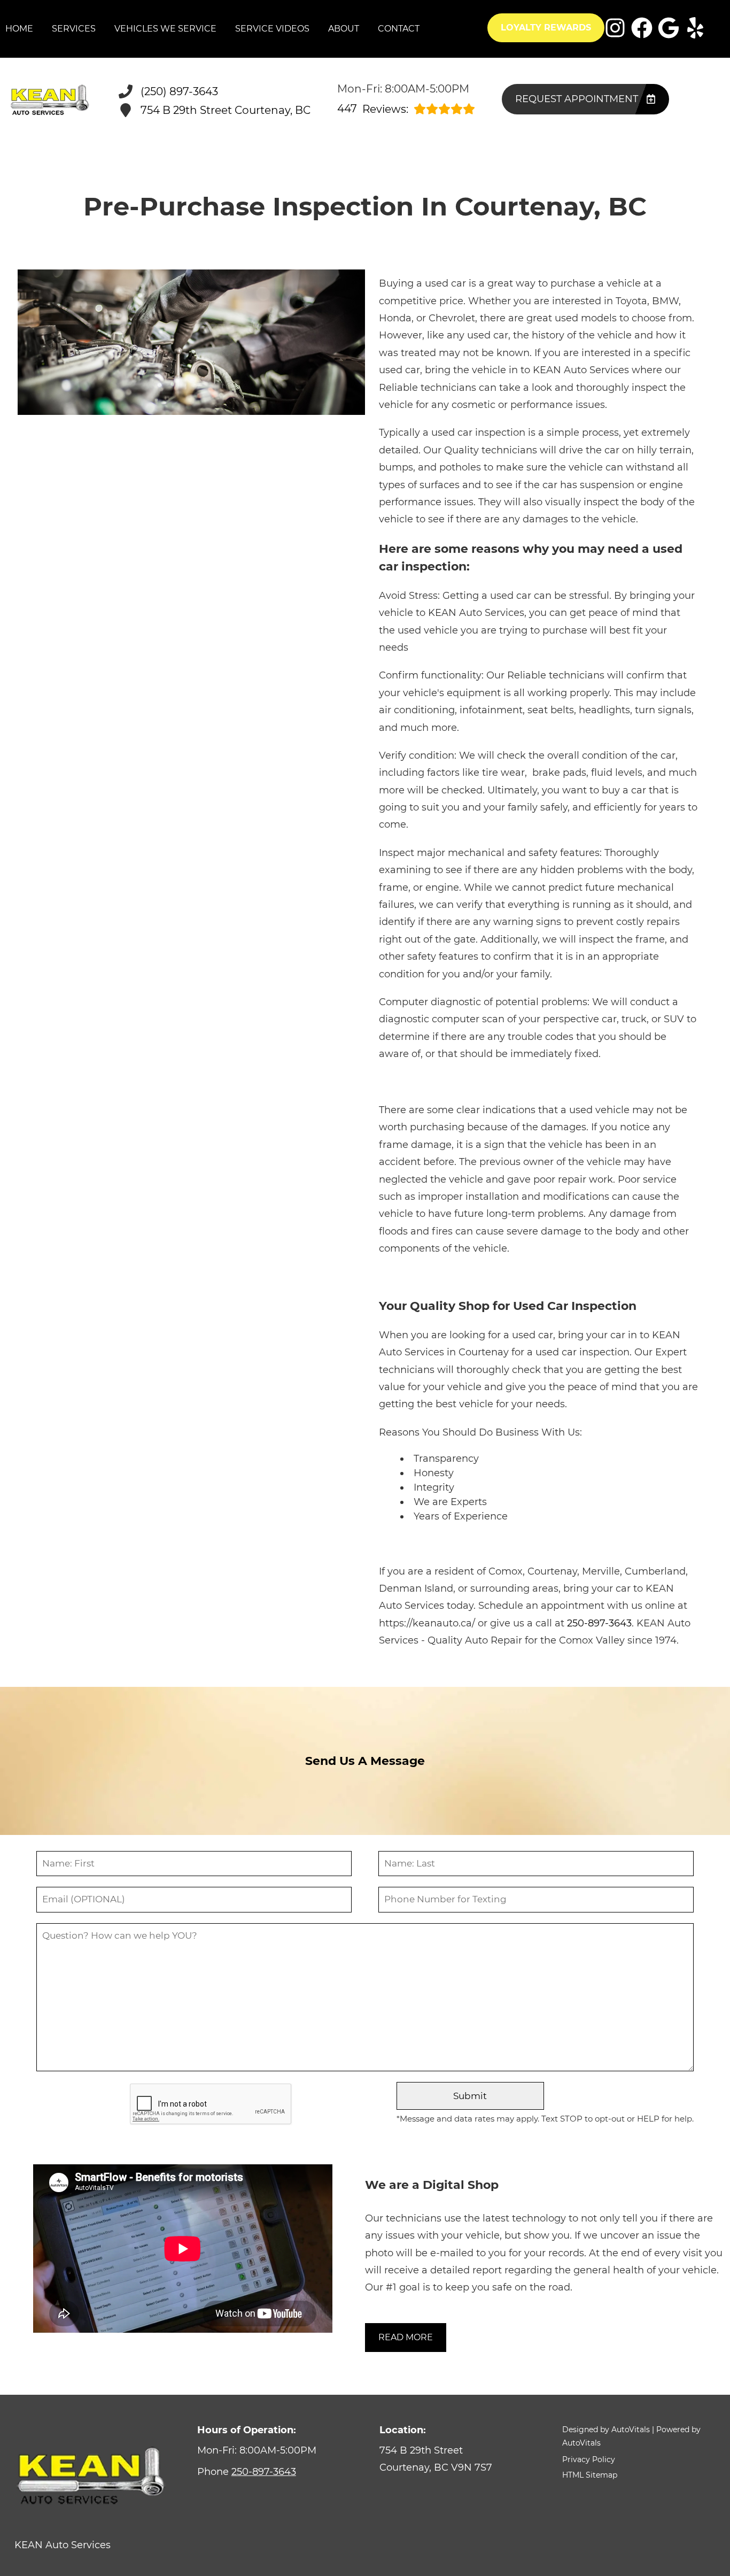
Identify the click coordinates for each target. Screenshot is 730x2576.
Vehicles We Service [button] (165, 29)
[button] (615, 28)
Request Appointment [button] (577, 99)
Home (19, 29)
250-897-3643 (599, 1623)
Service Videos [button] (272, 29)
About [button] (344, 29)
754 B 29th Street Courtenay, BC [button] (226, 110)
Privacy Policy (589, 2459)
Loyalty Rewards (546, 28)
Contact (399, 29)
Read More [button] (406, 2337)
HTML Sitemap (590, 2475)
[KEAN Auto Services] (50, 101)
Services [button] (74, 29)
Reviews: (373, 109)
